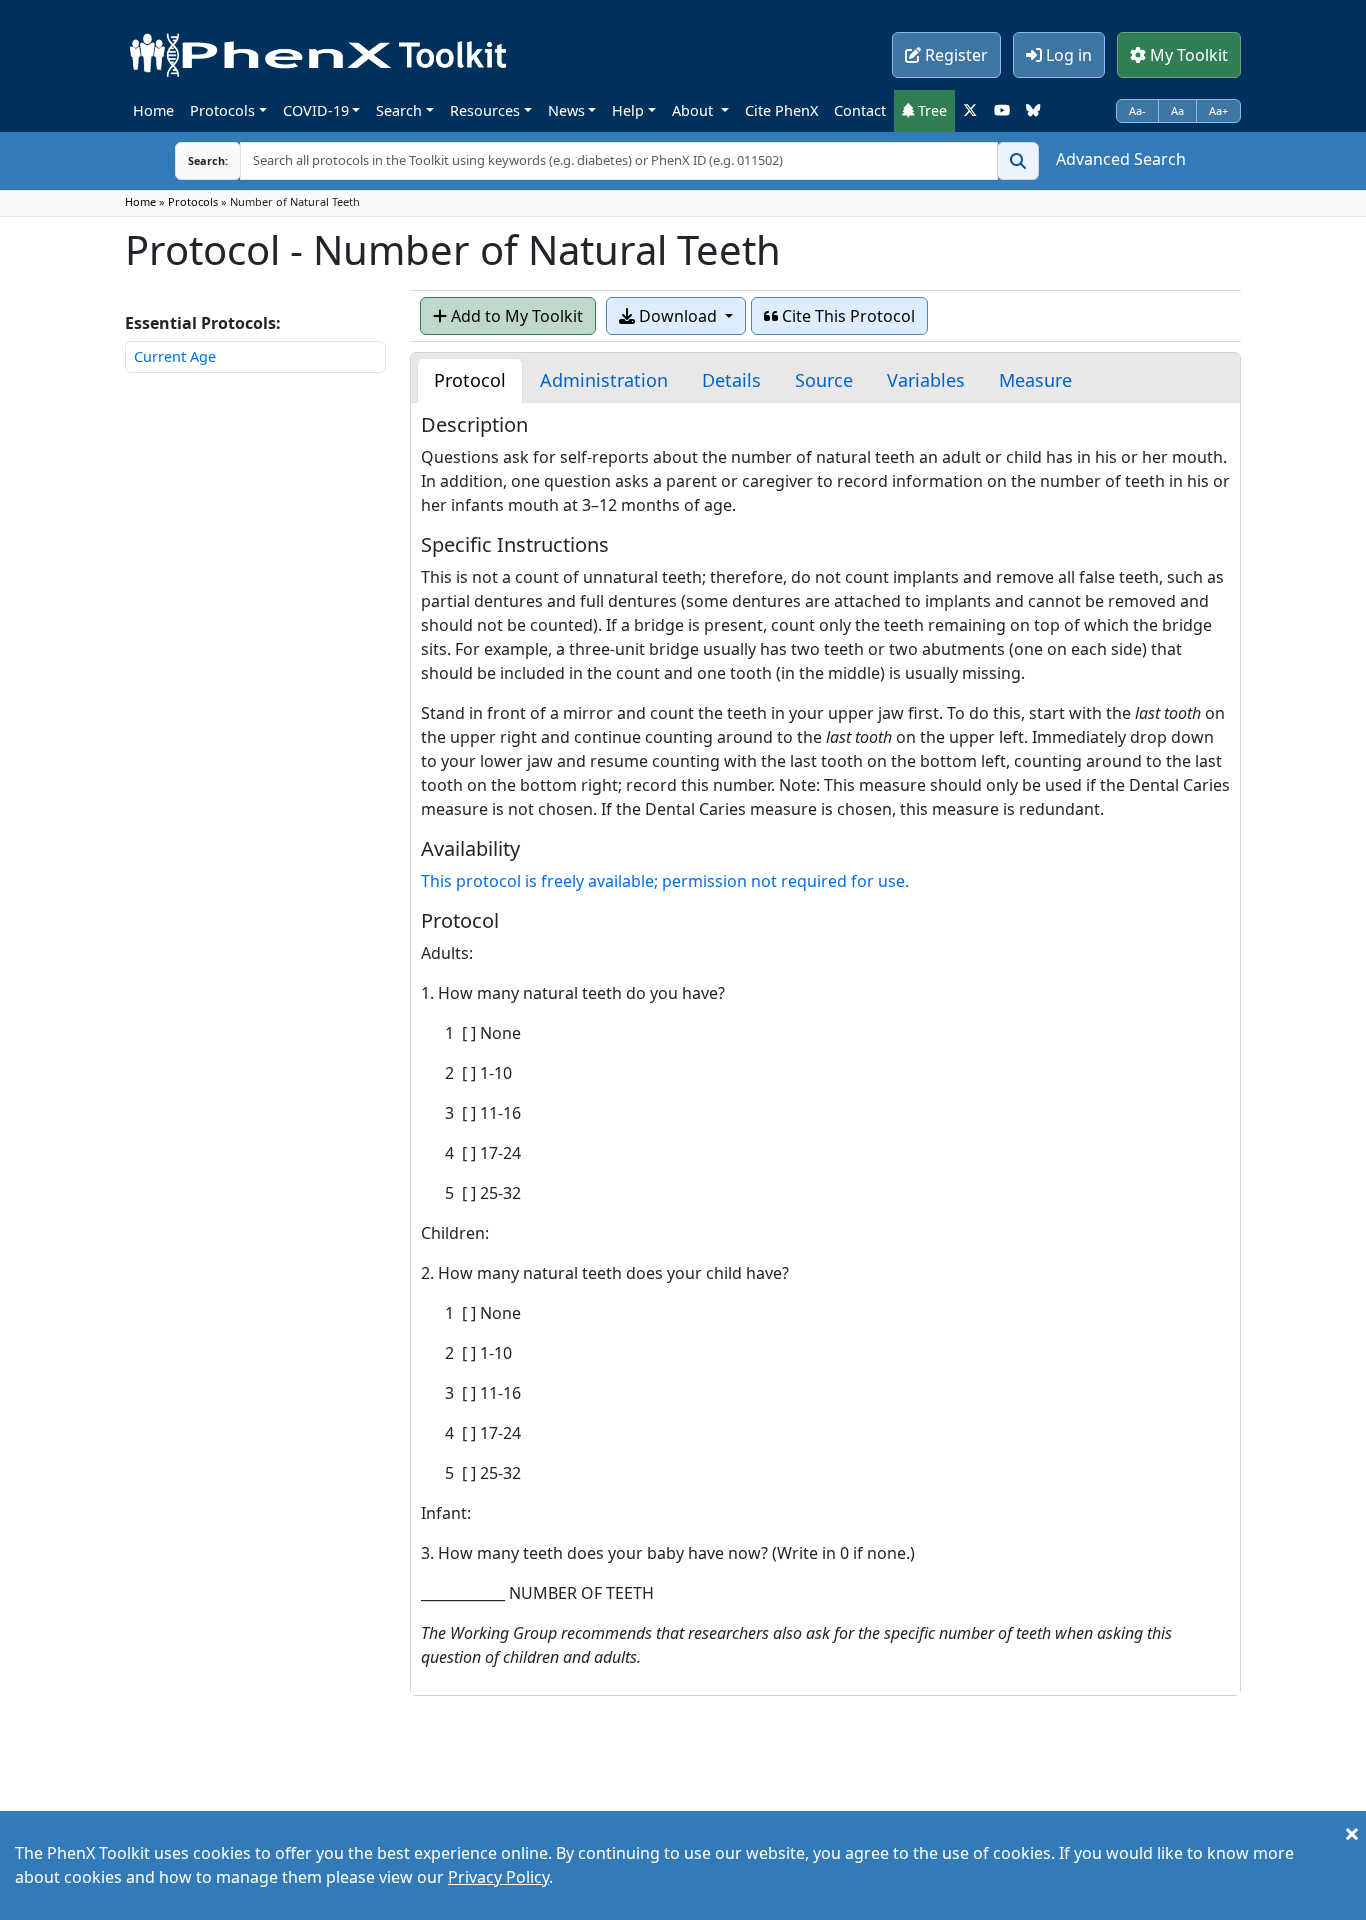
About (694, 110)
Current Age (175, 356)
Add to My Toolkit (515, 316)
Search (399, 110)
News (566, 110)
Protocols (222, 110)
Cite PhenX (781, 110)
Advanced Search (1121, 159)
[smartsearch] (1018, 161)
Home (153, 110)
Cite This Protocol (846, 316)
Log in (1067, 55)
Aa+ (1218, 110)
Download (678, 316)
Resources (485, 110)
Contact (860, 110)
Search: (192, 160)
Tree (930, 110)
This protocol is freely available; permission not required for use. (665, 881)
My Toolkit (1187, 55)
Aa (1177, 110)
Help (628, 110)
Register (954, 55)
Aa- (1137, 110)
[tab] (470, 380)
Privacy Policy (498, 1877)
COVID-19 (316, 110)
